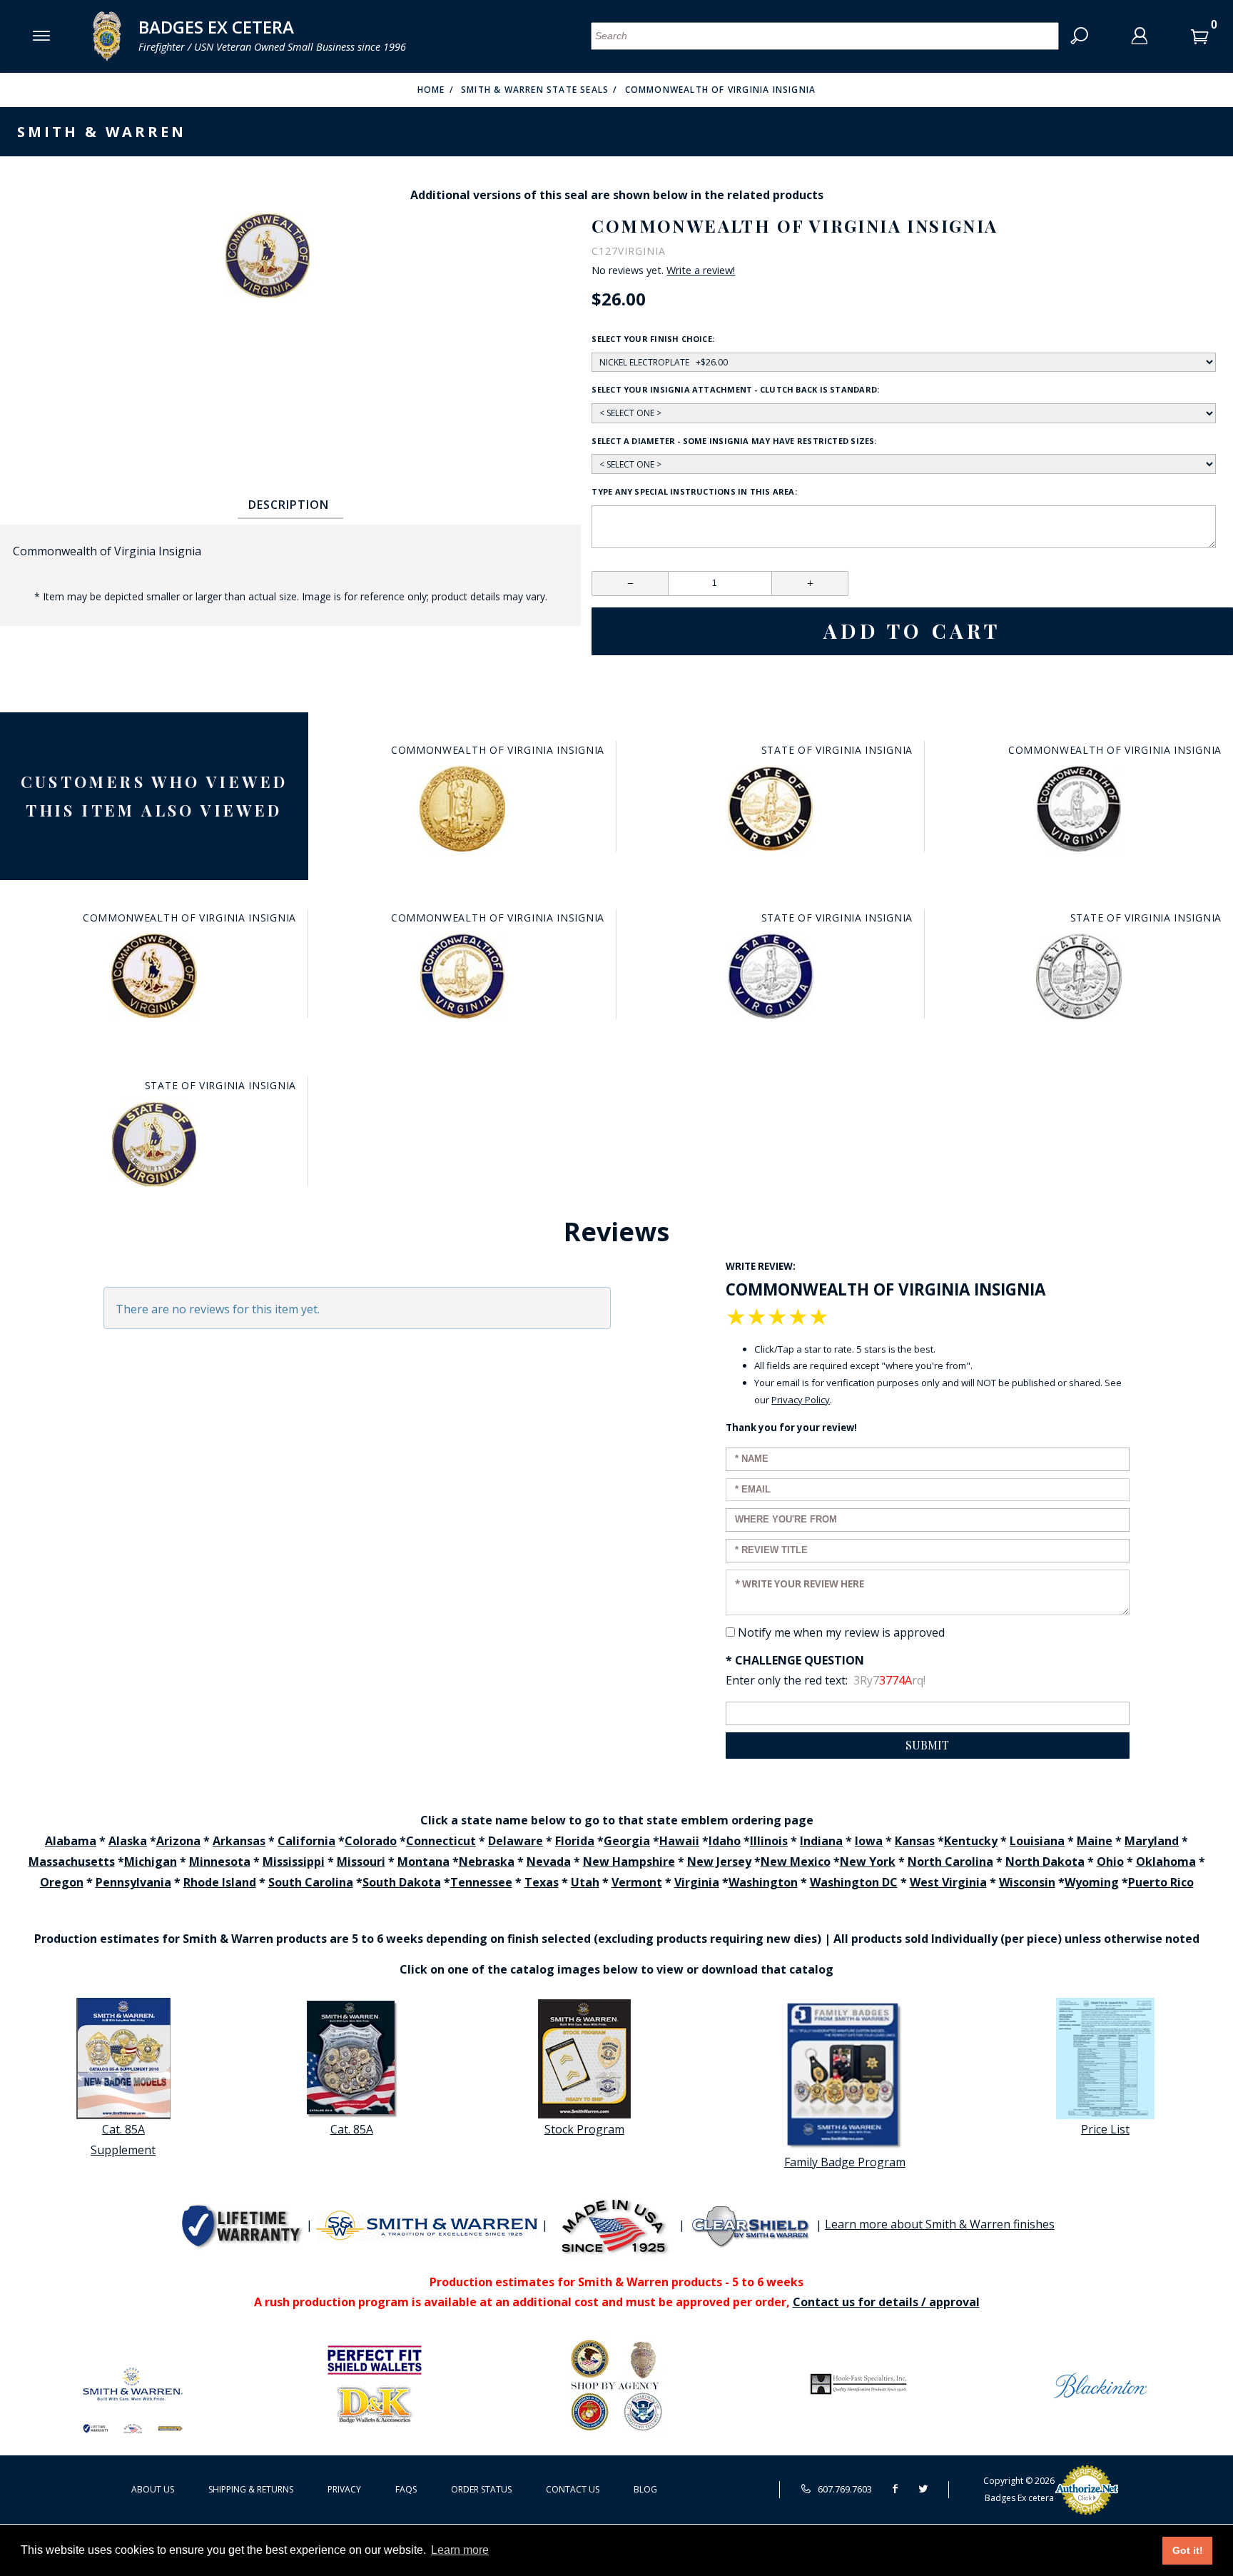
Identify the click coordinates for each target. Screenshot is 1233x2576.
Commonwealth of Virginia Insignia (721, 90)
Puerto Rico (1161, 1882)
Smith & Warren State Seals (535, 90)
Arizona (178, 1841)
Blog (645, 2489)
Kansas (915, 1841)
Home (431, 90)
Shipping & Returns (251, 2489)
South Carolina (311, 1882)
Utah (585, 1882)
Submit (927, 1745)
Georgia (627, 1841)
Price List (1105, 2129)
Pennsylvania (133, 1882)
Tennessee (481, 1882)
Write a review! (701, 271)
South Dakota (402, 1882)
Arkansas (239, 1841)
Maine (1095, 1841)
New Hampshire (629, 1862)
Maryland (1152, 1841)
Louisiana (1037, 1841)
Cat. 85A (352, 2129)
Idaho (725, 1841)
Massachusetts (72, 1862)
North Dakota (1045, 1862)
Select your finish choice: (653, 339)
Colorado (371, 1841)
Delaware (516, 1841)
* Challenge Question (795, 1660)
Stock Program (584, 2129)
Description (289, 505)
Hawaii (679, 1841)
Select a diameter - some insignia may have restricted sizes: (734, 441)
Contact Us (573, 2489)
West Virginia (948, 1882)
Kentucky (971, 1841)
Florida (575, 1841)
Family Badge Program (845, 2162)
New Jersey (719, 1862)
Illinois (769, 1841)
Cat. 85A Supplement (123, 2140)
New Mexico (796, 1862)
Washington (763, 1882)
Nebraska (487, 1862)
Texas (542, 1882)
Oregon (62, 1882)
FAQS (406, 2489)
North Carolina (950, 1862)
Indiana (821, 1841)
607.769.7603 (844, 2489)
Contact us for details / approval (886, 2302)
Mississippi (294, 1862)
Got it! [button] (1188, 2550)
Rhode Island (220, 1882)
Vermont (637, 1882)
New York (868, 1862)
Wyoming (1092, 1882)
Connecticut (441, 1841)
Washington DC (854, 1882)
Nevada (549, 1862)
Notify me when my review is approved (841, 1632)
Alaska (128, 1841)
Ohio (1110, 1862)
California (306, 1841)
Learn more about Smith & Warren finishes (940, 2224)
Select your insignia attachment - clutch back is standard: (735, 389)
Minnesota (220, 1862)
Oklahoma (1166, 1862)
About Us (153, 2489)
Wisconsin (1027, 1882)
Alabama (71, 1841)
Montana (423, 1862)
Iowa (869, 1841)
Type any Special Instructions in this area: (694, 491)
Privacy (344, 2489)
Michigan (151, 1862)
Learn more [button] (460, 2550)
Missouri (361, 1862)
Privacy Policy (801, 1400)
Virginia (697, 1882)
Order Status (481, 2489)
